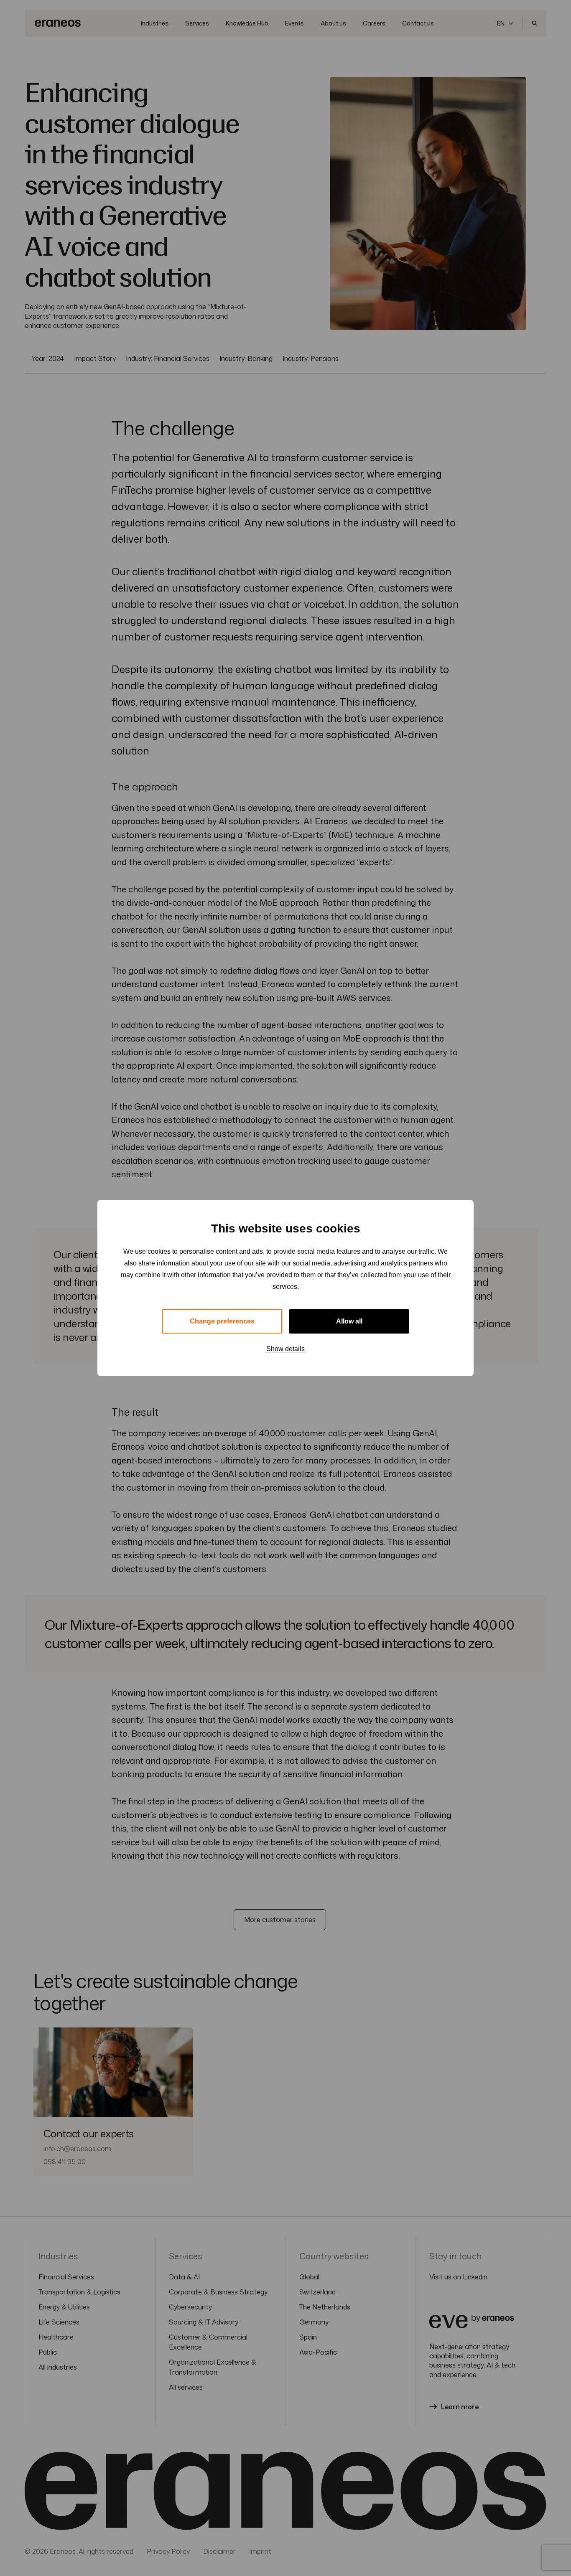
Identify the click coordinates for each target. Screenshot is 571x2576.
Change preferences (222, 1321)
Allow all (349, 1321)
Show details (285, 1349)
